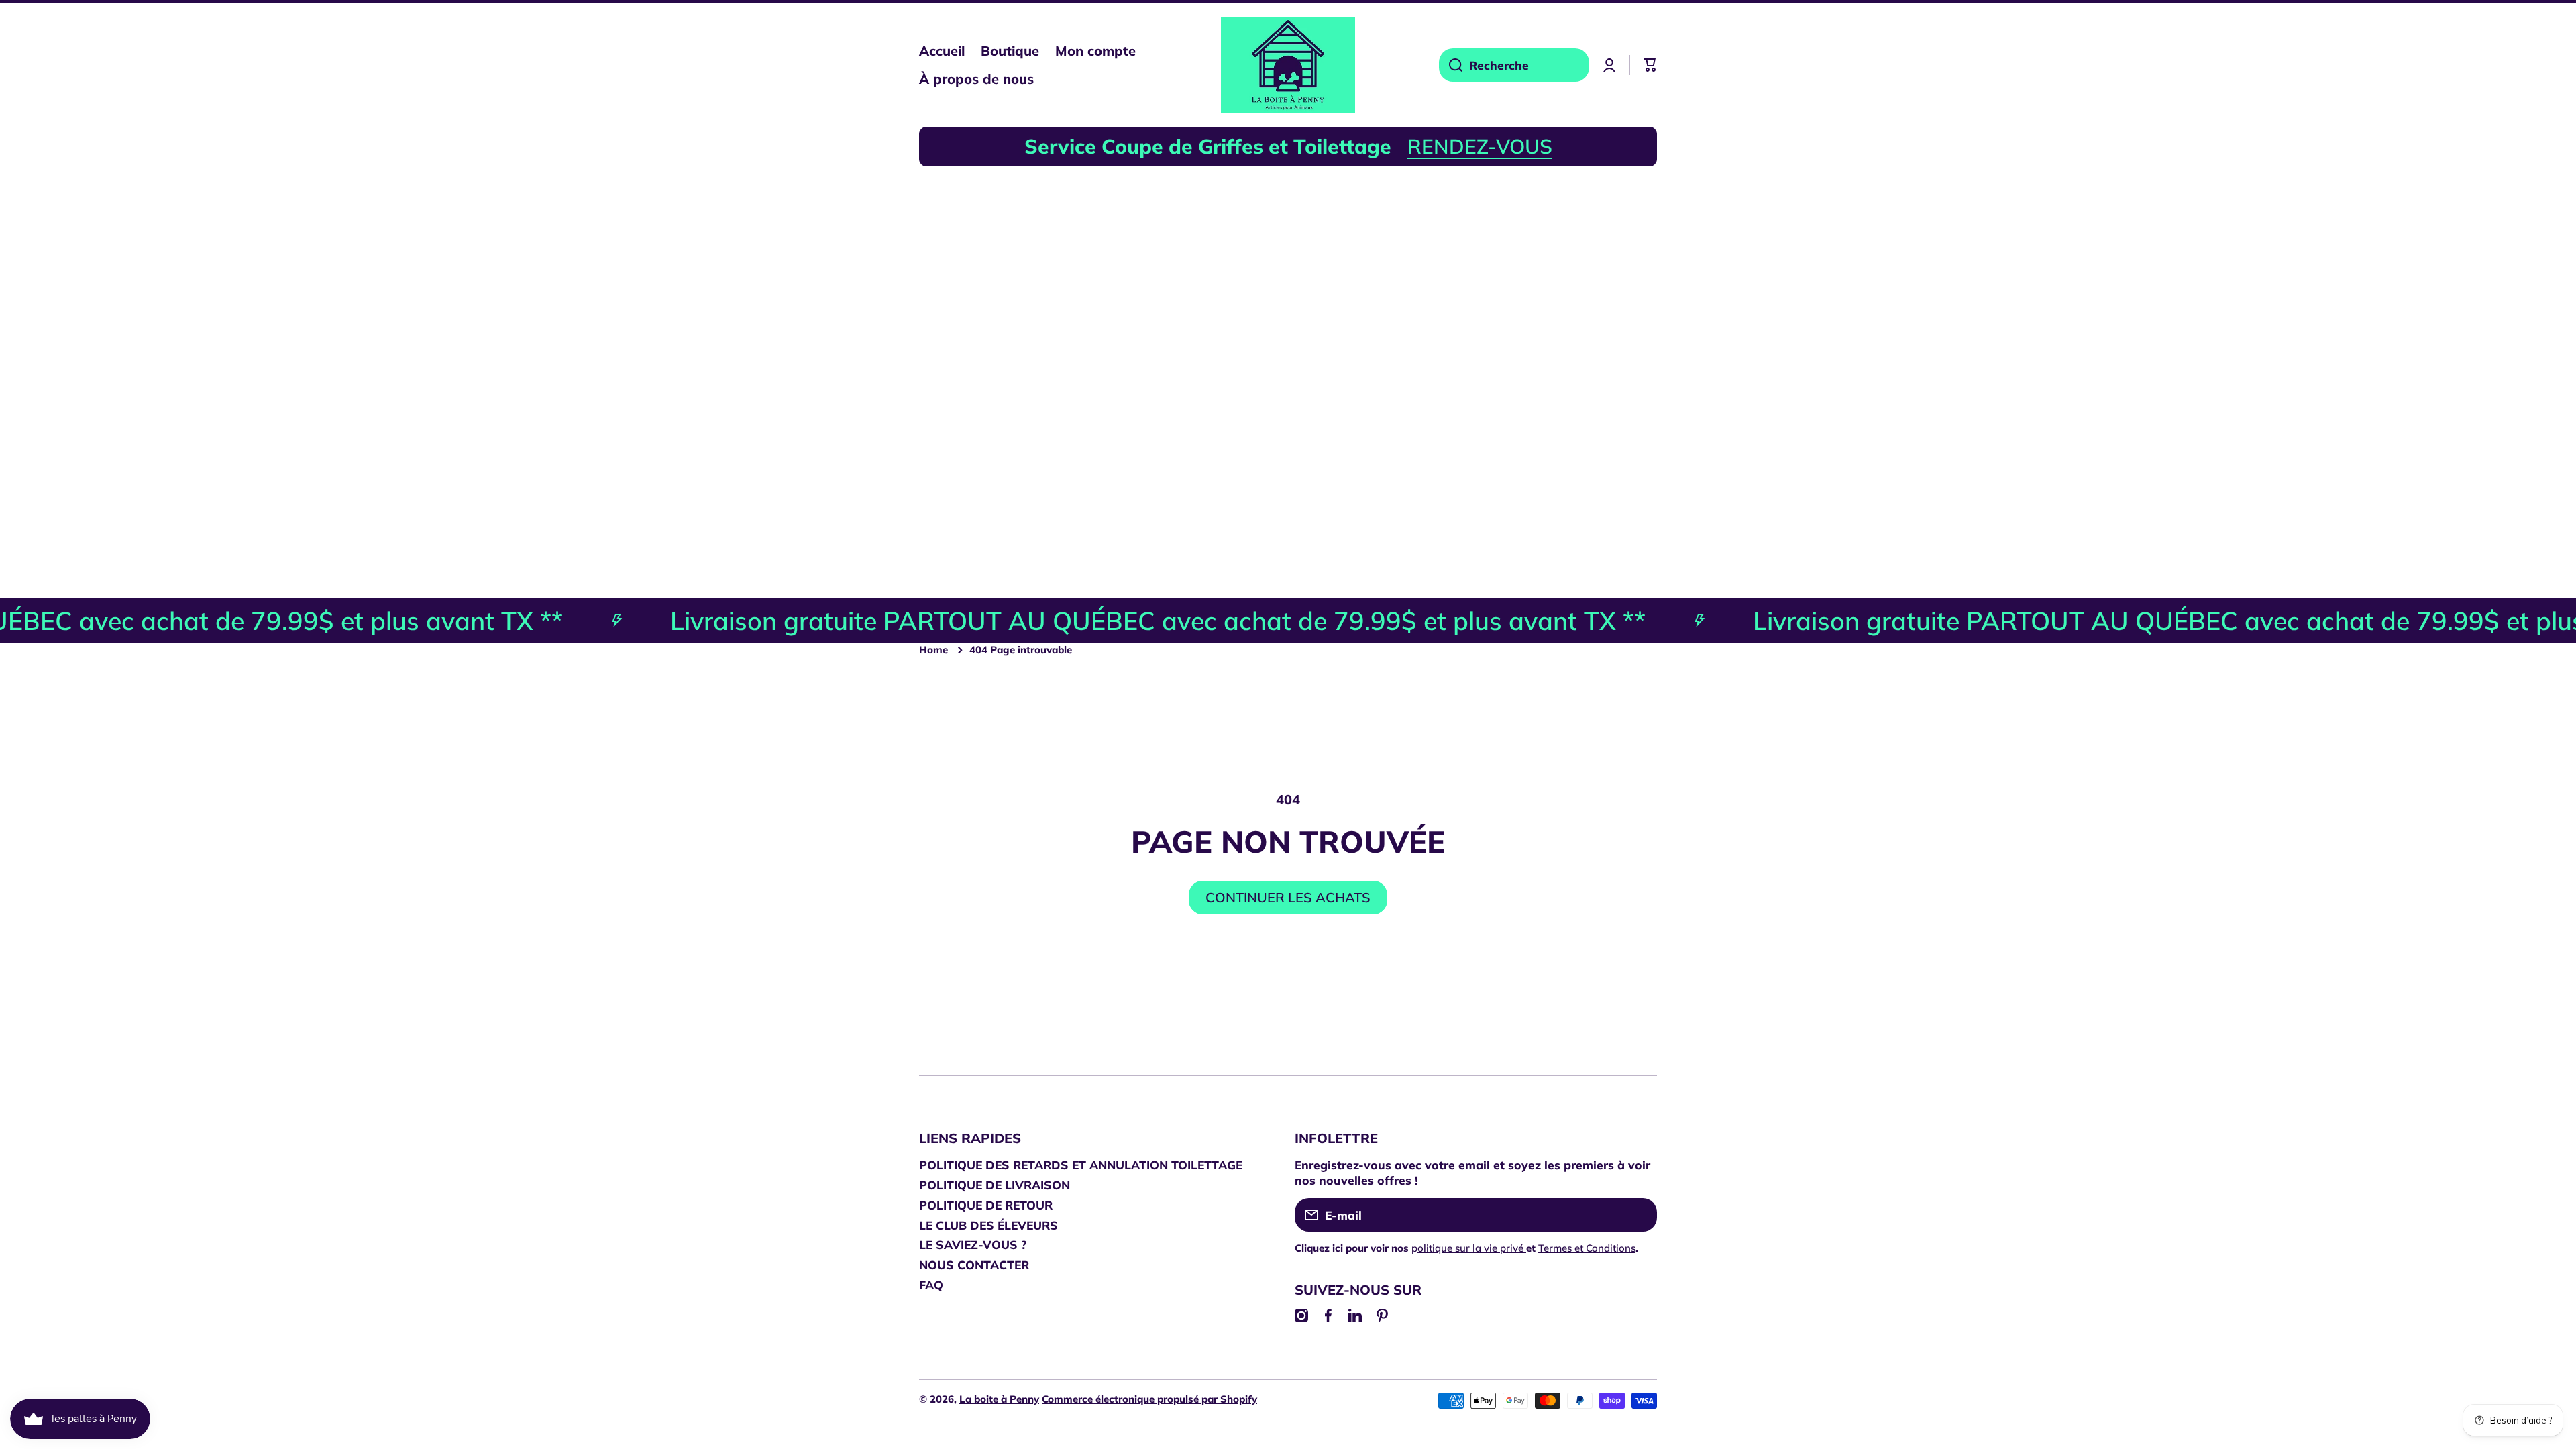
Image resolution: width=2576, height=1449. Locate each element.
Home (933, 650)
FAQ (931, 1285)
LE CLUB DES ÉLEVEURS (988, 1225)
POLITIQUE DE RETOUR (986, 1205)
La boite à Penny (999, 1399)
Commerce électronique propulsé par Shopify (1149, 1399)
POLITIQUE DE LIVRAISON (995, 1185)
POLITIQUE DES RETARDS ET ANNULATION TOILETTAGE (1081, 1165)
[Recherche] (1451, 65)
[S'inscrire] (1640, 1215)
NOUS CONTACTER (974, 1265)
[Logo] (1288, 65)
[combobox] (1514, 65)
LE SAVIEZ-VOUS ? (973, 1244)
